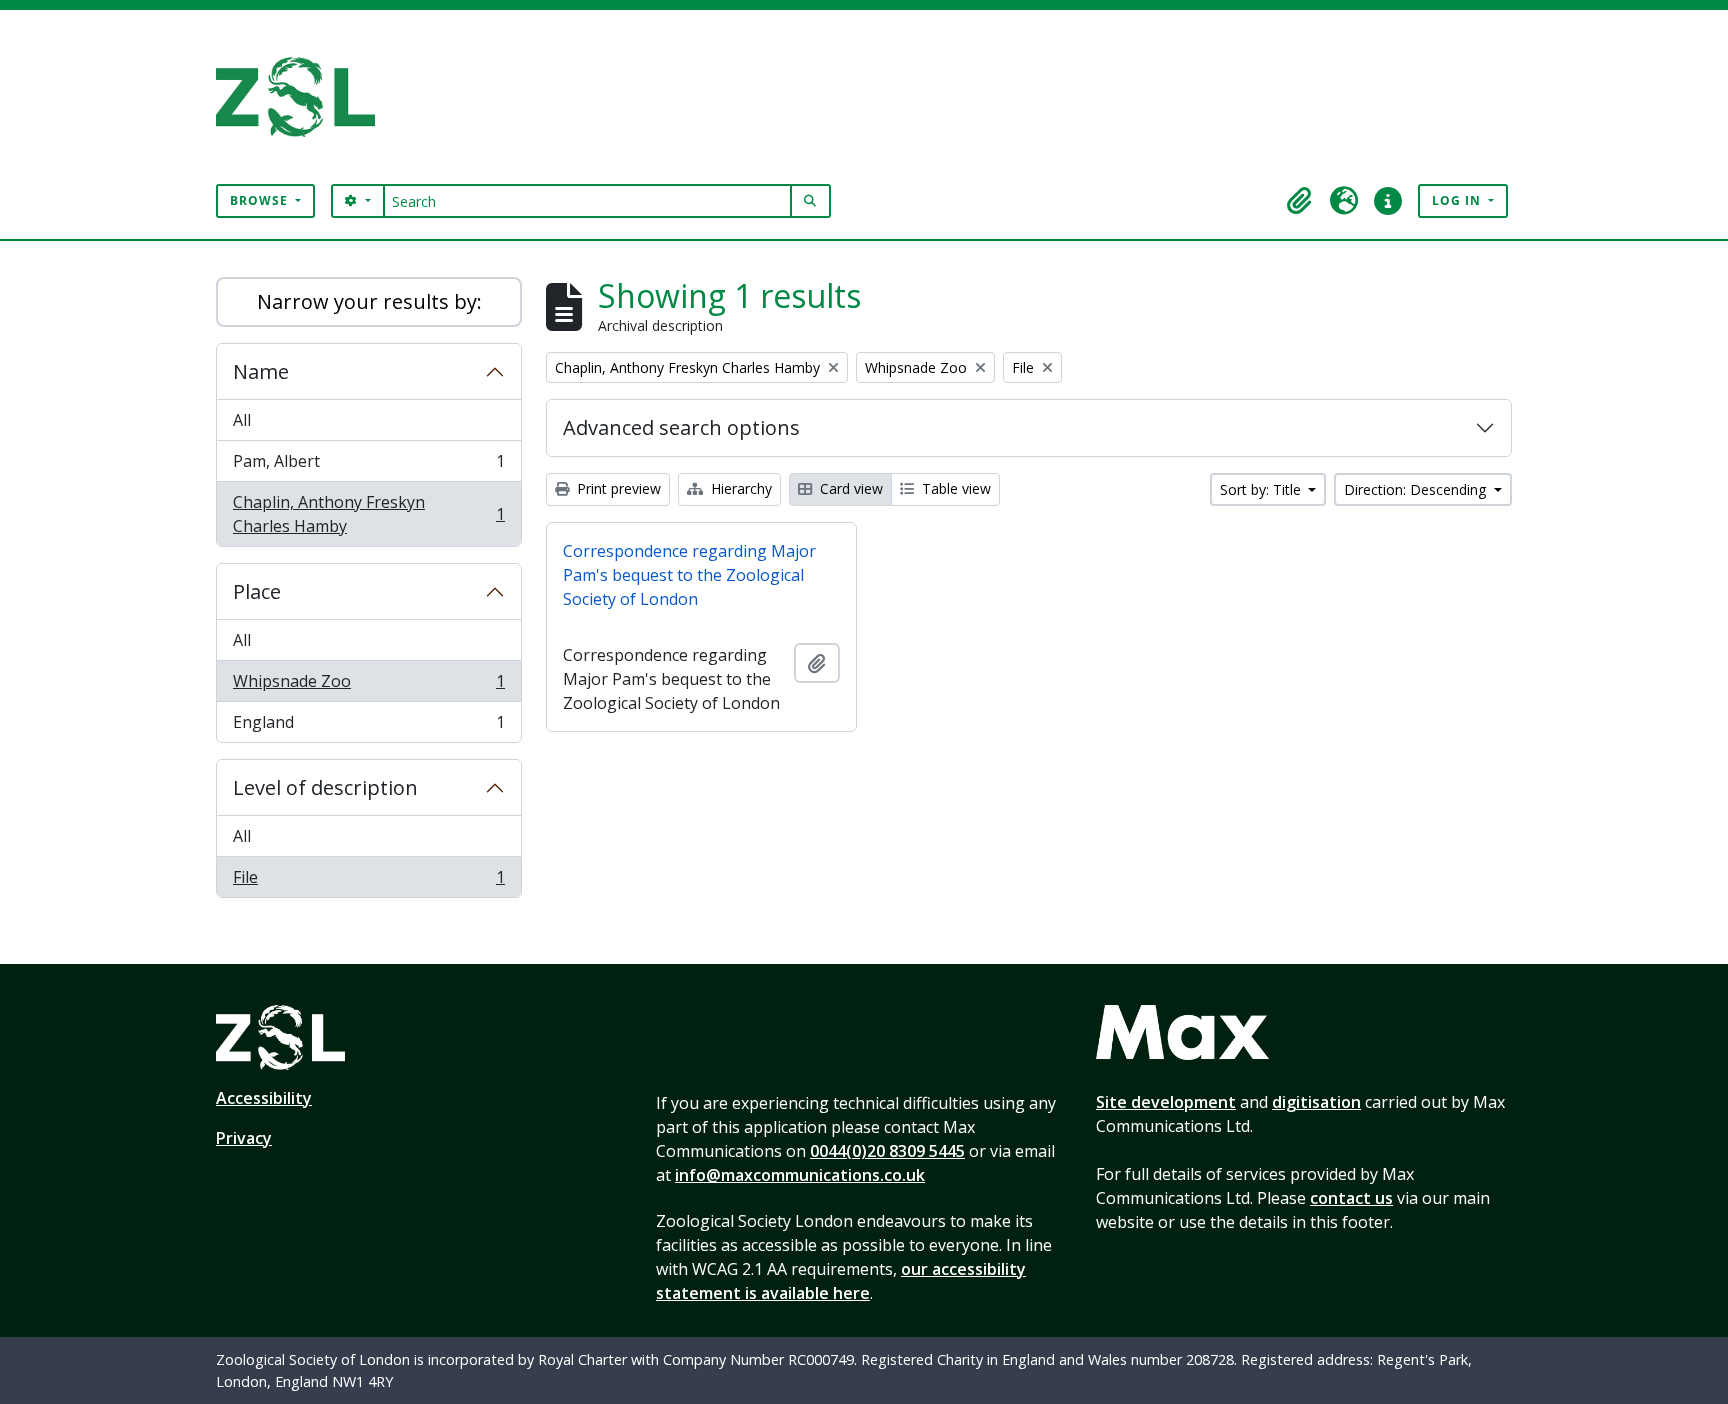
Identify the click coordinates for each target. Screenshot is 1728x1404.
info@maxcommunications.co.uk (800, 1175)
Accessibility (264, 1098)
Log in (1458, 200)
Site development (1166, 1102)
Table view (954, 488)
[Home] (303, 97)
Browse (261, 200)
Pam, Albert (368, 466)
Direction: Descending (1417, 489)
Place (257, 591)
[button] (1300, 201)
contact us (1351, 1198)
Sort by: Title (1262, 489)
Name (261, 371)
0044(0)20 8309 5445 (887, 1151)
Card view (849, 488)
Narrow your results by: (369, 301)
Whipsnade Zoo (368, 686)
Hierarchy (739, 488)
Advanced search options (681, 427)
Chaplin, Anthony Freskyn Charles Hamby (368, 514)
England (368, 726)
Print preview (617, 488)
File (368, 881)
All (242, 420)
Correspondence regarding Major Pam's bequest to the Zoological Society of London (689, 575)
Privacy (244, 1138)
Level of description (325, 787)
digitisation (1316, 1102)
